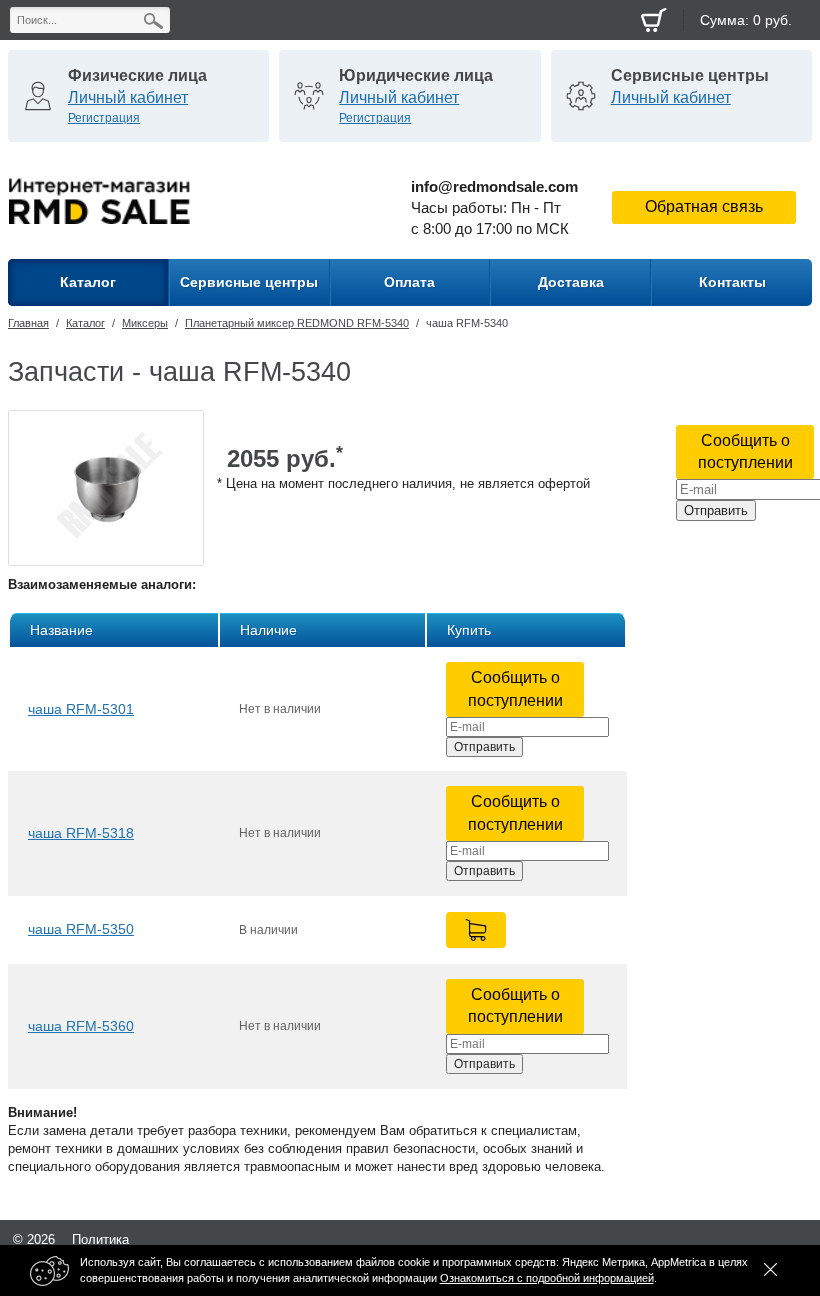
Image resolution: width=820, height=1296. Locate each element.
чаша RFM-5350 (81, 929)
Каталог (85, 323)
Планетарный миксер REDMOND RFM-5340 (297, 323)
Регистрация (104, 118)
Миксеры (145, 323)
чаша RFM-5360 (81, 1026)
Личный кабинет (128, 97)
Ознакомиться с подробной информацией (547, 1278)
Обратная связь (704, 206)
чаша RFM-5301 (81, 709)
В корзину (476, 930)
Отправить (716, 510)
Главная (28, 323)
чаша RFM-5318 (81, 833)
